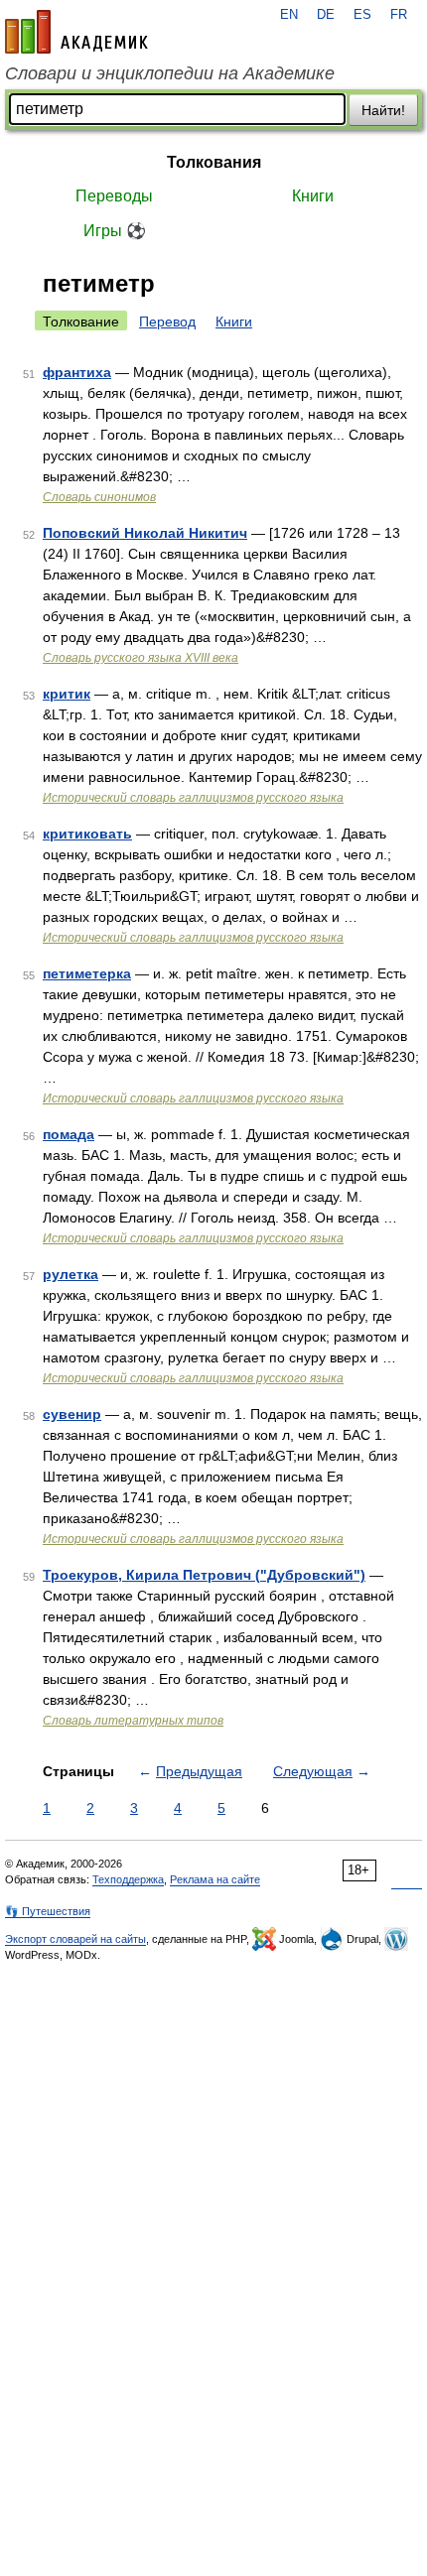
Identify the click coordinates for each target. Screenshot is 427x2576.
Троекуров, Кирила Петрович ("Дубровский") (204, 1575)
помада (69, 1134)
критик (67, 694)
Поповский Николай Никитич (145, 533)
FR (399, 15)
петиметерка (87, 973)
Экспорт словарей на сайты (75, 1939)
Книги (313, 196)
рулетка (71, 1274)
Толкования (214, 162)
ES (362, 15)
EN (289, 15)
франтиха (77, 372)
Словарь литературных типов (133, 1721)
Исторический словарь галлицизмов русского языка (193, 798)
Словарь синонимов (99, 497)
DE (326, 15)
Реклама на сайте (215, 1879)
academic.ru (76, 32)
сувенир (72, 1414)
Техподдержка (128, 1879)
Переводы (114, 196)
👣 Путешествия (48, 1911)
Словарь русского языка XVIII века (141, 658)
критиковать (87, 834)
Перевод (167, 322)
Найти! (383, 110)
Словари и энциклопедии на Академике (170, 73)
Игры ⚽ (115, 231)
